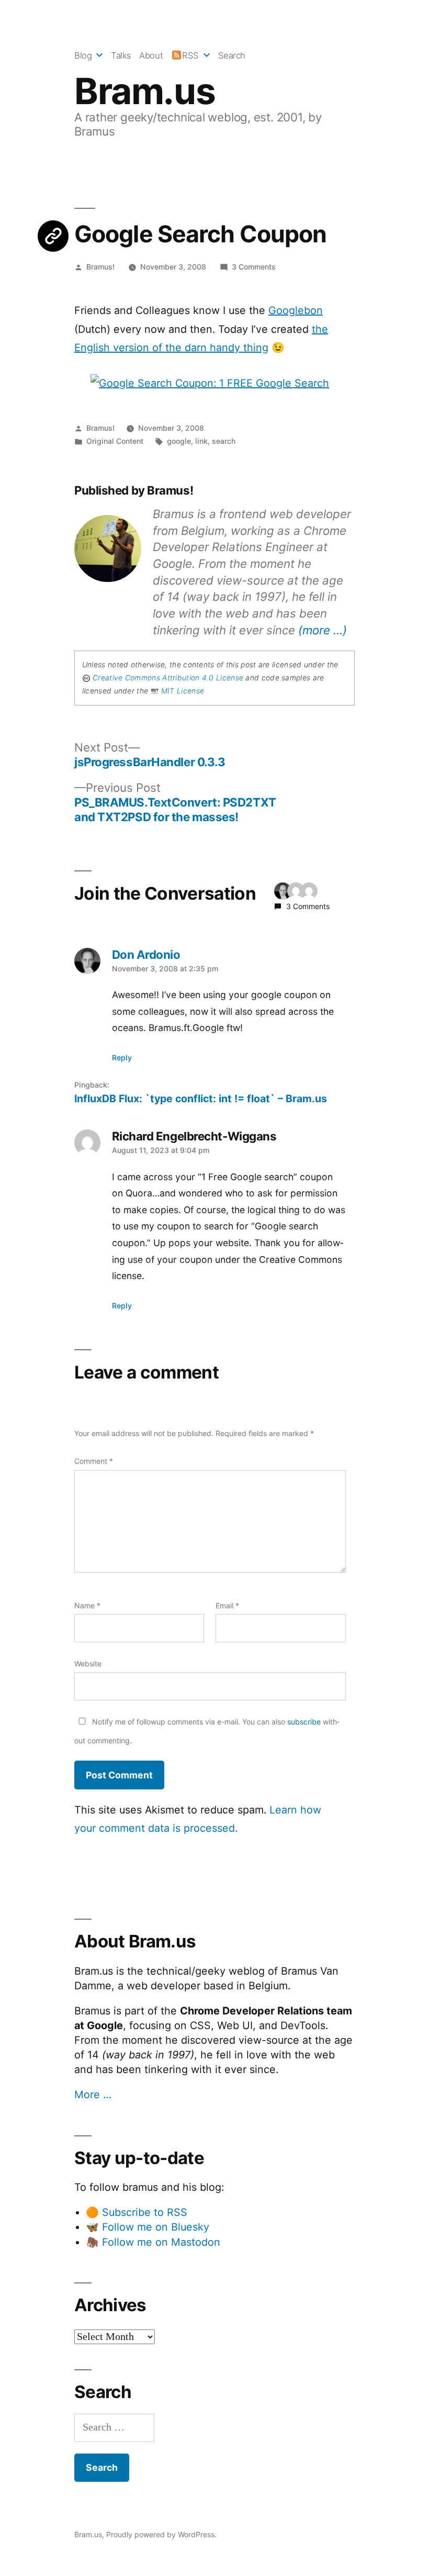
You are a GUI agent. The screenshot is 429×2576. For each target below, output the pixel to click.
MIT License (183, 691)
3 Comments (254, 267)
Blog (83, 55)
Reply (122, 1057)
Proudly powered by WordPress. (161, 2534)
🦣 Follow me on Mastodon (153, 2242)
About (151, 55)
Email (227, 1605)
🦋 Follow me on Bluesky (148, 2227)
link (201, 441)
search (224, 441)
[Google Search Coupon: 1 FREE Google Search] (210, 383)
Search (232, 55)
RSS (190, 55)
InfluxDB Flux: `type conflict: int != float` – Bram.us (201, 1099)
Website (88, 1664)
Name (87, 1605)
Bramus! (100, 267)
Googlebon (296, 310)
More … (93, 2095)
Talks (121, 55)
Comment (94, 1461)
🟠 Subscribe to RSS (137, 2212)
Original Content (115, 441)
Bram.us (145, 91)
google (179, 441)
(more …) (323, 630)
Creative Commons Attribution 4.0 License (168, 678)
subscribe (304, 1722)
